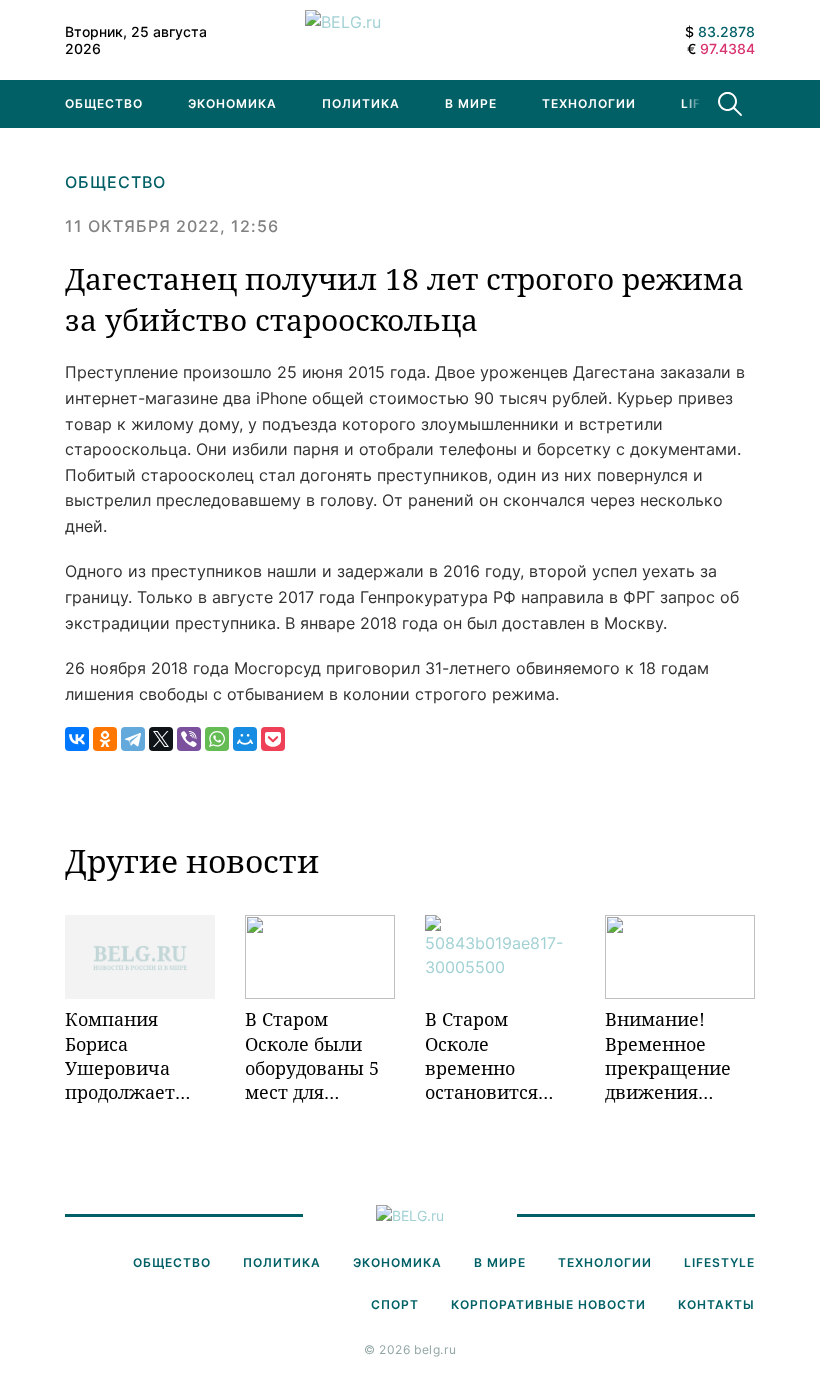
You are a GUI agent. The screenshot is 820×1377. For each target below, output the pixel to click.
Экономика (232, 103)
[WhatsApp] (217, 739)
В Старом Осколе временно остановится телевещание (486, 1055)
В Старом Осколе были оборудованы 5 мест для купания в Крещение (312, 1055)
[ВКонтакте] (77, 739)
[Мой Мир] (245, 739)
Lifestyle (719, 1262)
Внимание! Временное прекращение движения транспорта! (668, 1055)
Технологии (589, 103)
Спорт (395, 1304)
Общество (104, 103)
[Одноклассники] (105, 739)
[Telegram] (133, 739)
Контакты (716, 1304)
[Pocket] (273, 739)
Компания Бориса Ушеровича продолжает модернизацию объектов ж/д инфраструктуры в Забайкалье (140, 1055)
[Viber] (189, 739)
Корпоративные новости (548, 1304)
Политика (361, 103)
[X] (161, 739)
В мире (471, 103)
